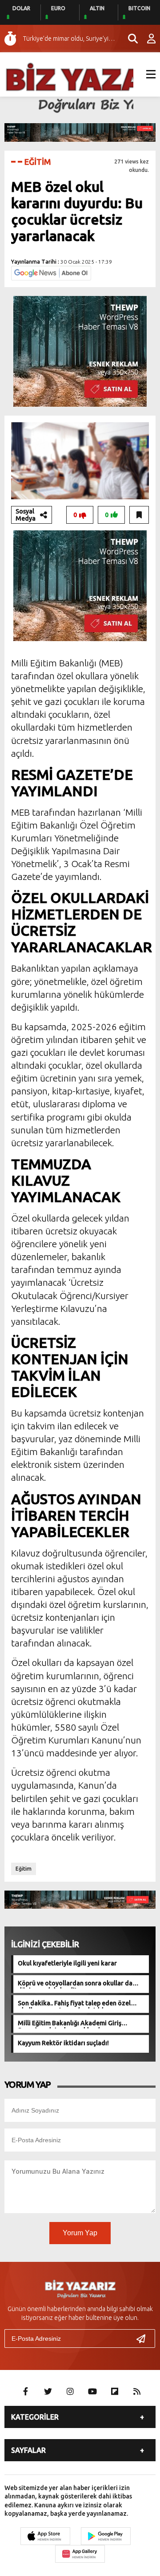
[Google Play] (106, 2536)
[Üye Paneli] (147, 39)
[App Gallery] (80, 2554)
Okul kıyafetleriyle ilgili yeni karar (67, 1963)
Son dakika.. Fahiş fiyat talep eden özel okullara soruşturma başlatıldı (74, 2004)
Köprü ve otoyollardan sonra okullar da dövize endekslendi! (75, 1984)
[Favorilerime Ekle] (139, 515)
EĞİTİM (38, 162)
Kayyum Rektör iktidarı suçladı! (63, 2043)
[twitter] (48, 2391)
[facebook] (26, 2391)
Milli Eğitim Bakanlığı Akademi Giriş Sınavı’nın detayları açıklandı (70, 2024)
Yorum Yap (80, 2233)
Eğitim (24, 1869)
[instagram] (70, 2391)
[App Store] (45, 2536)
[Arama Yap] (129, 39)
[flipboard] (115, 2391)
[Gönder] (144, 2339)
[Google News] (51, 272)
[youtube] (92, 2391)
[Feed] (137, 2391)
